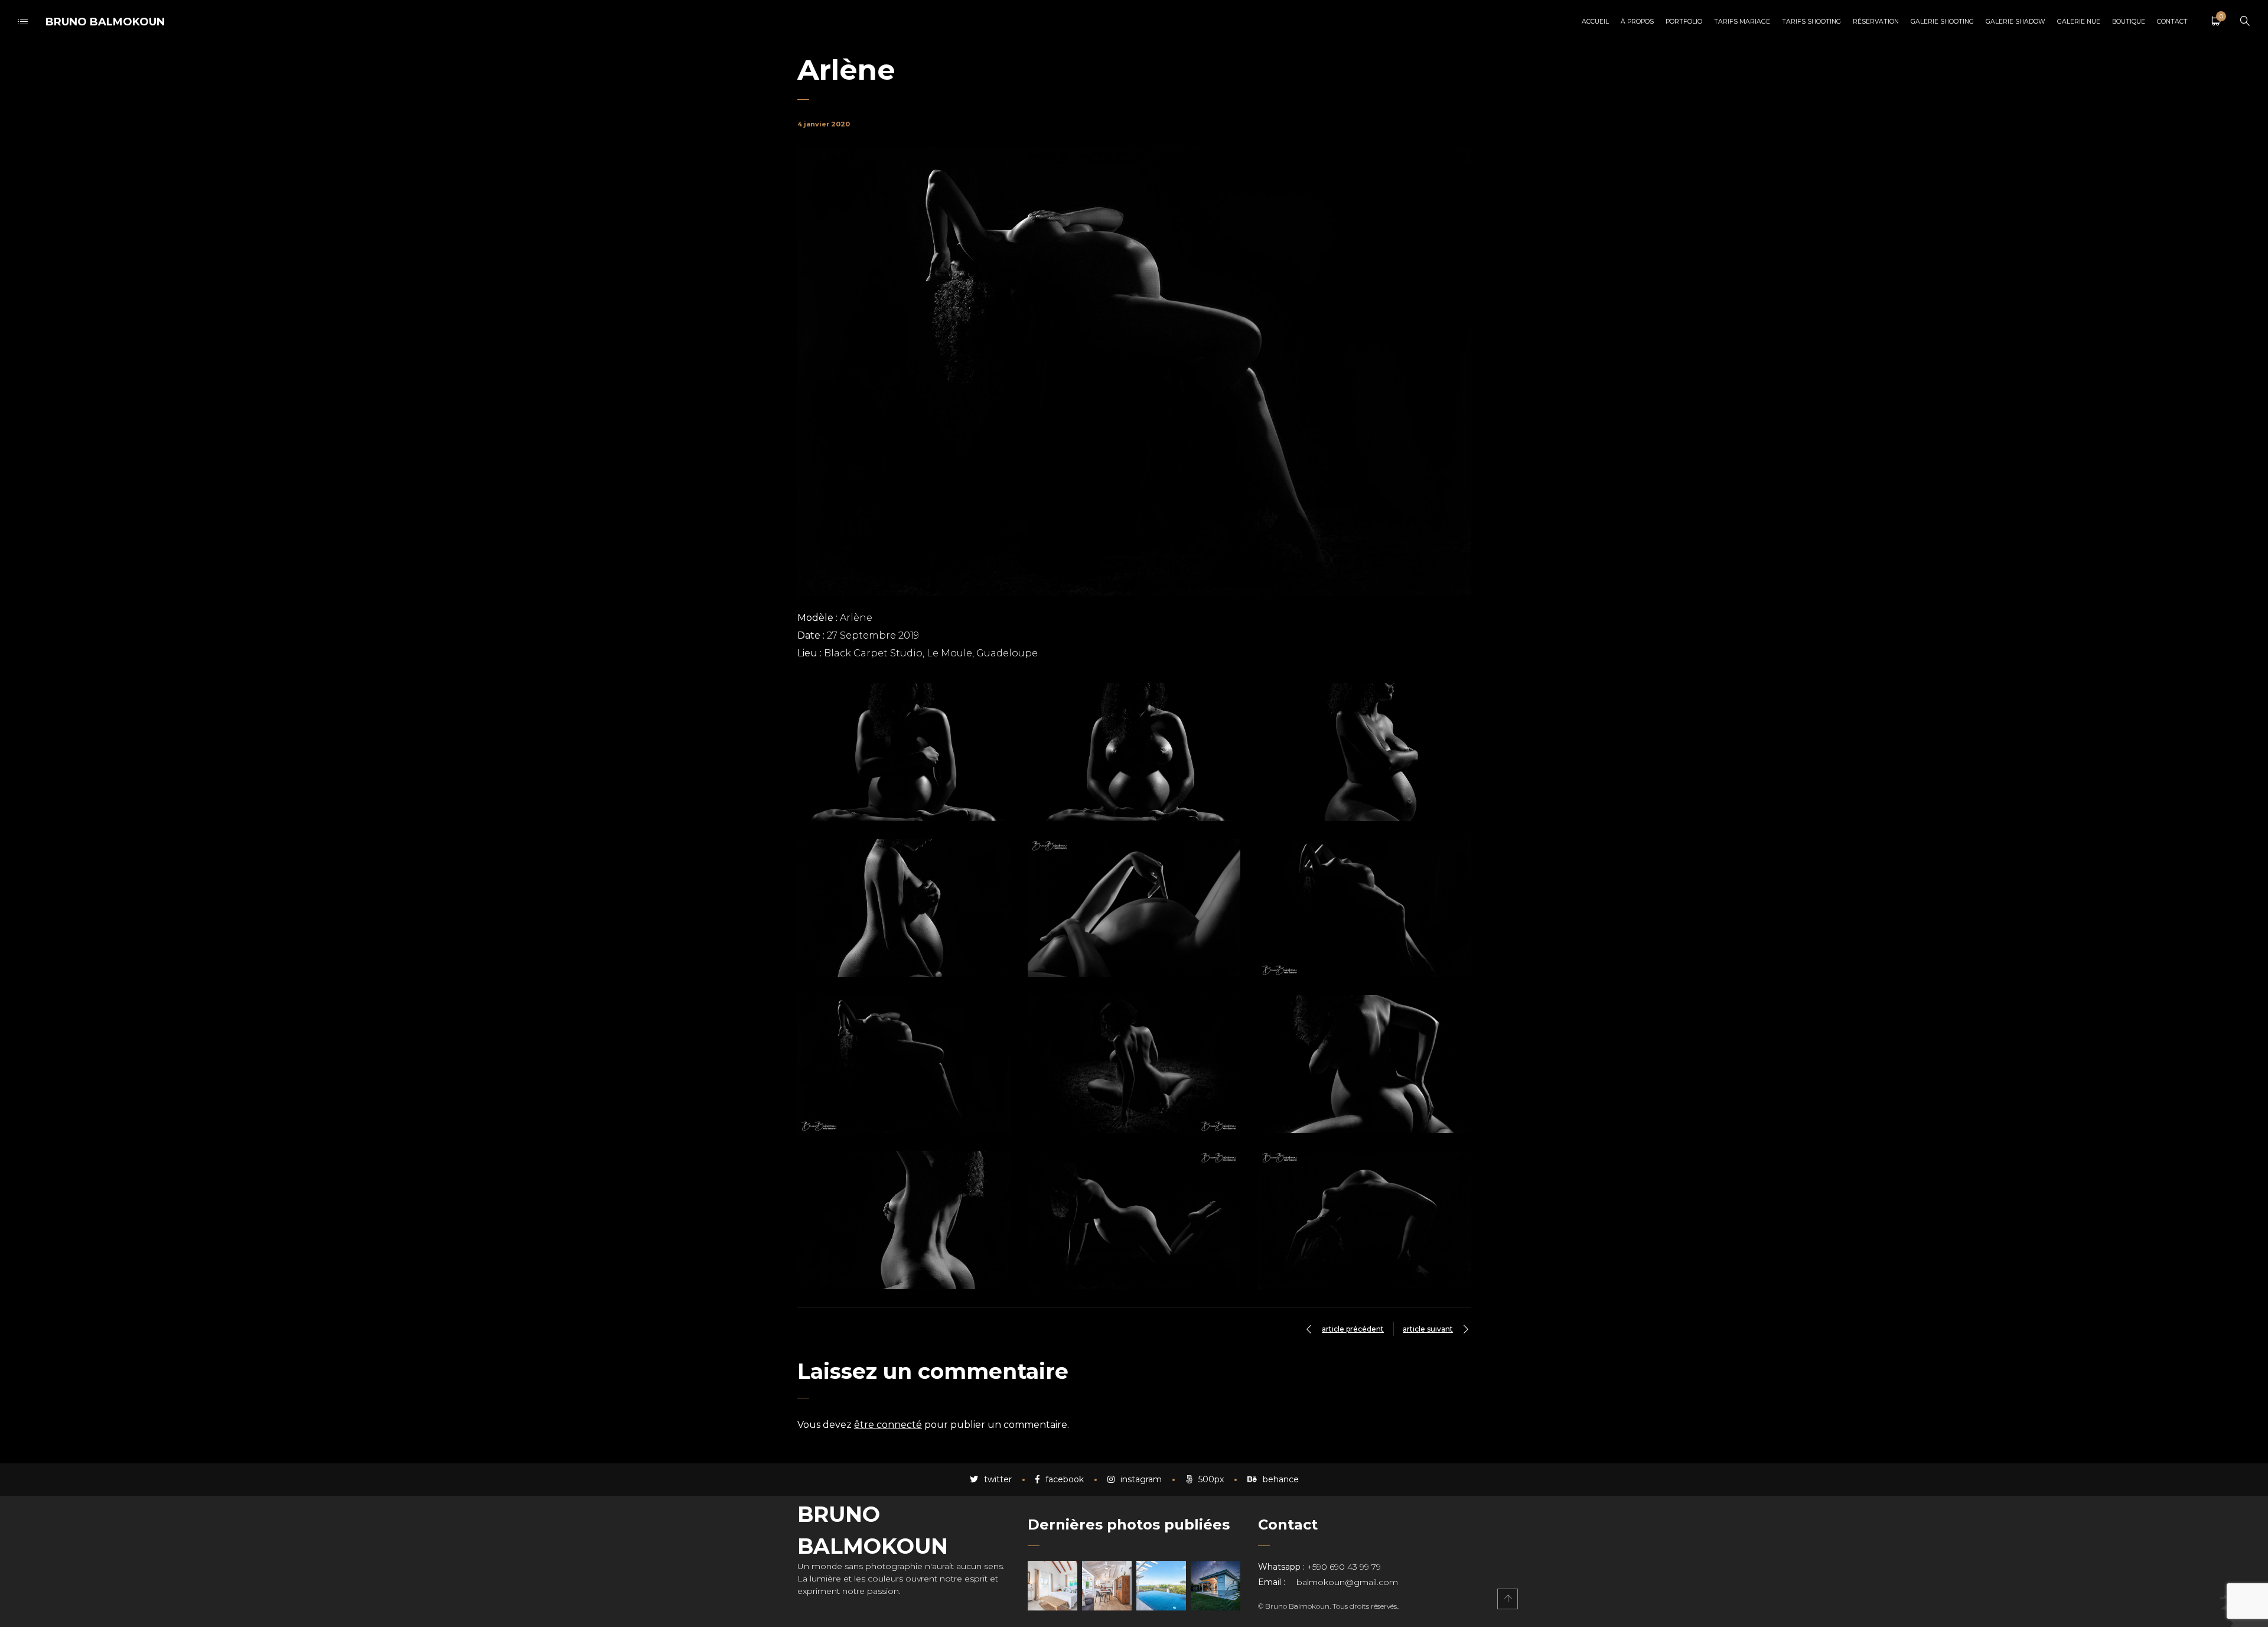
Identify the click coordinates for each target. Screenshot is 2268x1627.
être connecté (888, 1425)
